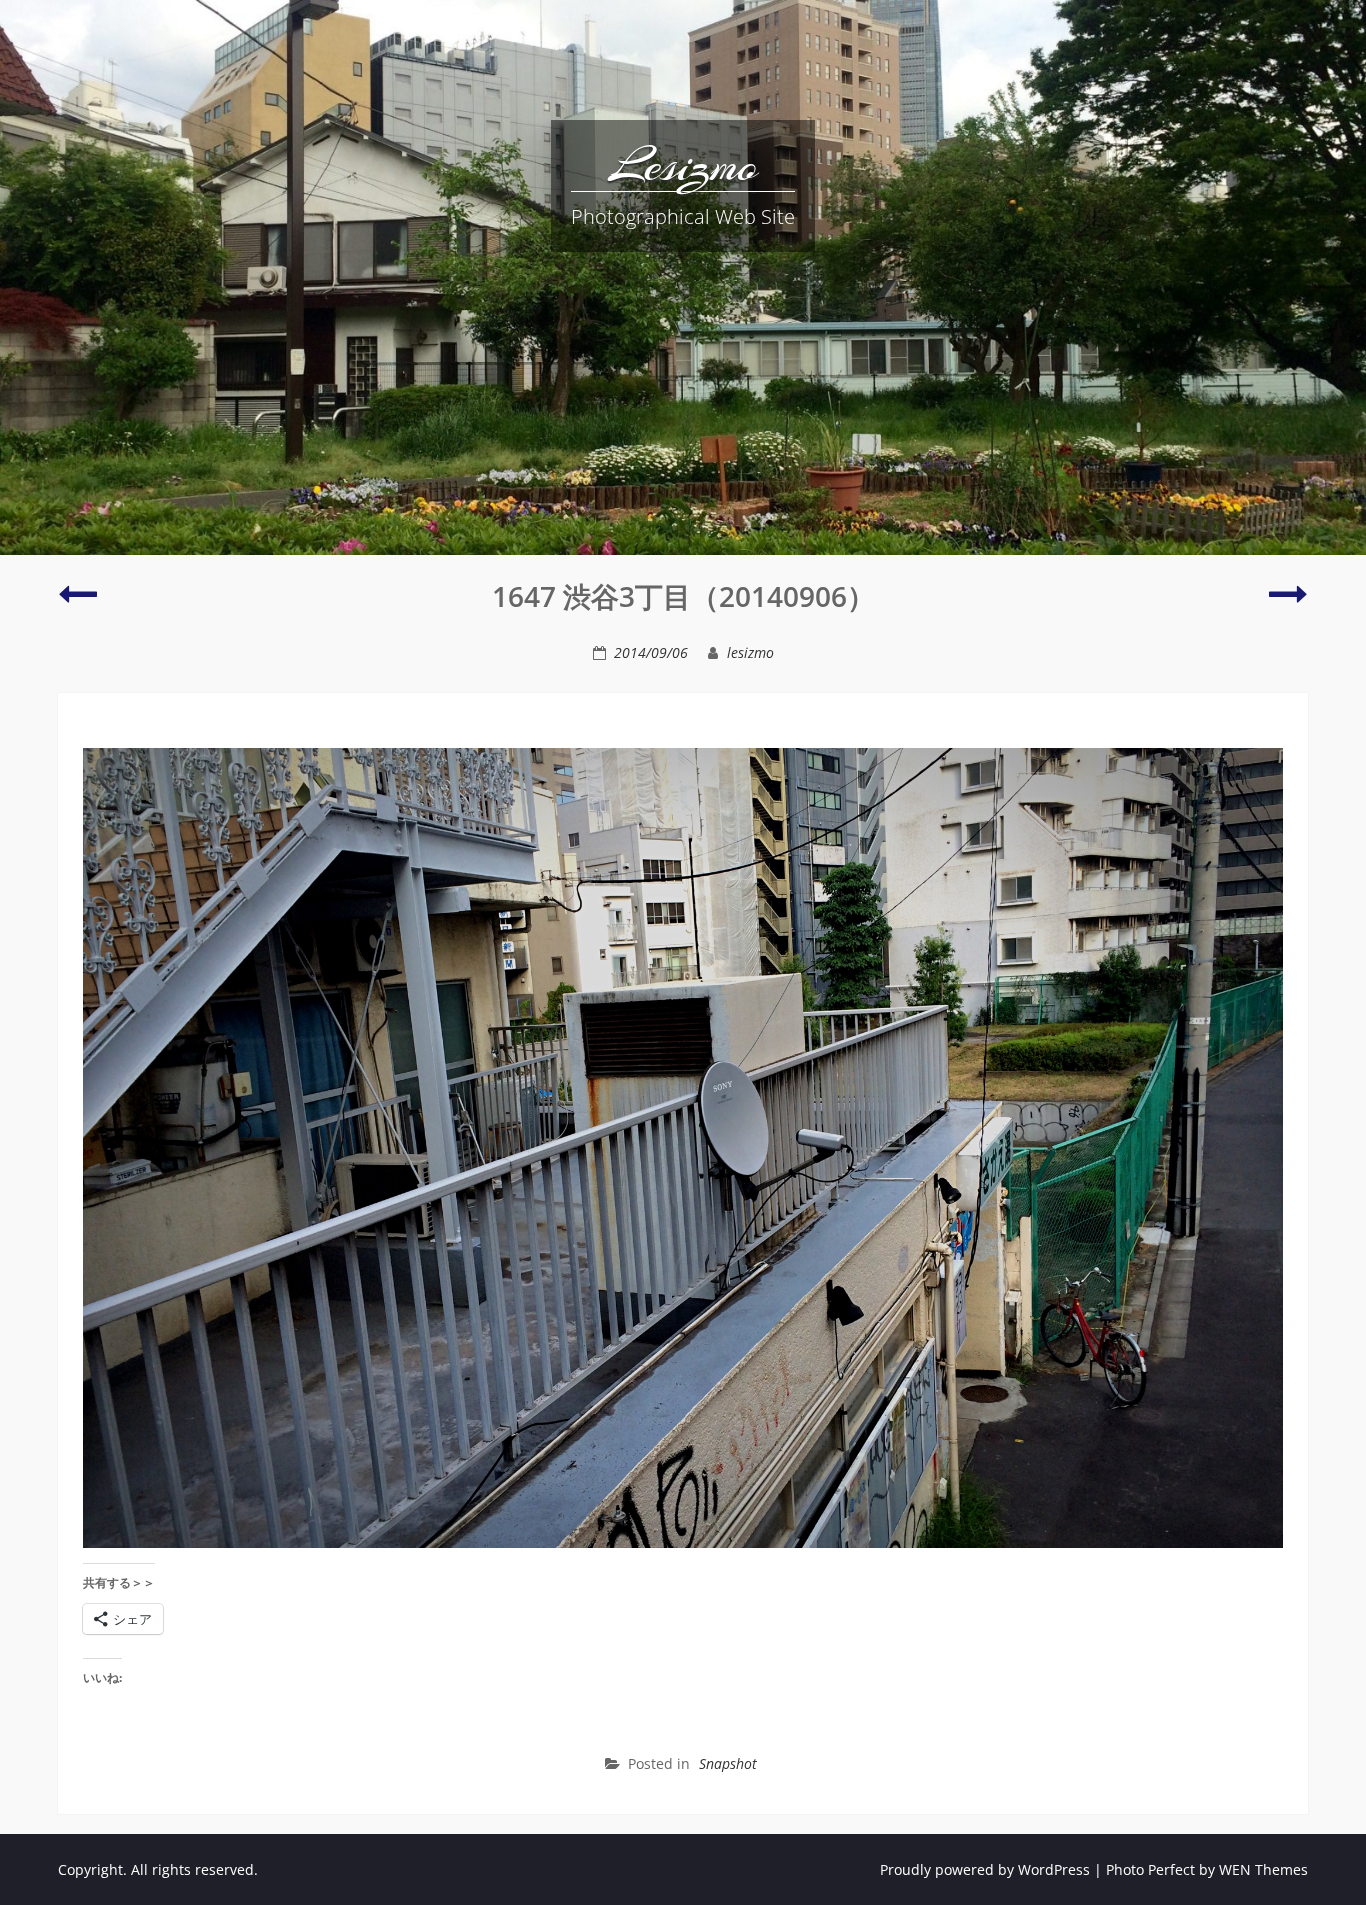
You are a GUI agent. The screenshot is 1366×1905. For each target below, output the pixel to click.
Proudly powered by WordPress (985, 1869)
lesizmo (750, 652)
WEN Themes (1263, 1869)
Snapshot (728, 1763)
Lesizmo (683, 165)
